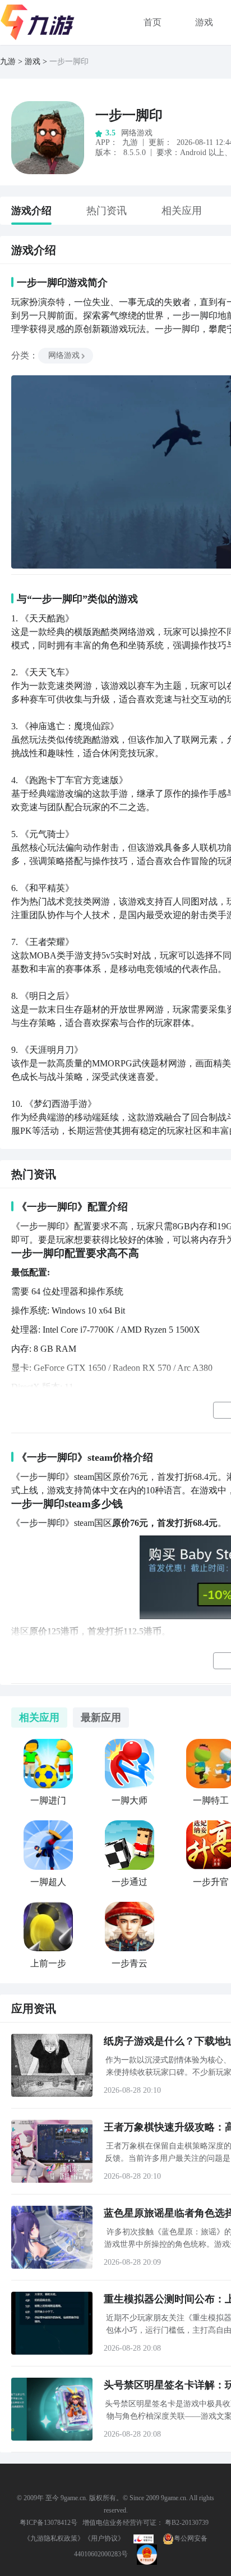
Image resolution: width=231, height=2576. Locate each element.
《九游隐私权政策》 (54, 2538)
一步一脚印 (129, 115)
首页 (153, 22)
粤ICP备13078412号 (48, 2523)
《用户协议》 (104, 2538)
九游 (8, 62)
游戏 (204, 22)
